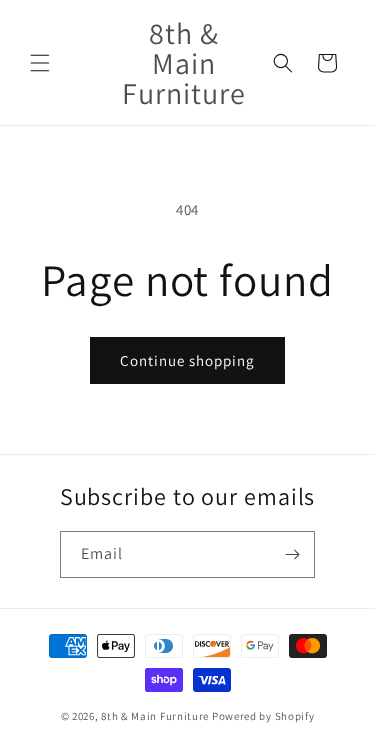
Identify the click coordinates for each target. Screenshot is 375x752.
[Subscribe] (292, 554)
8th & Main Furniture (155, 716)
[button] (40, 63)
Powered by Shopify (263, 716)
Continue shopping (187, 360)
